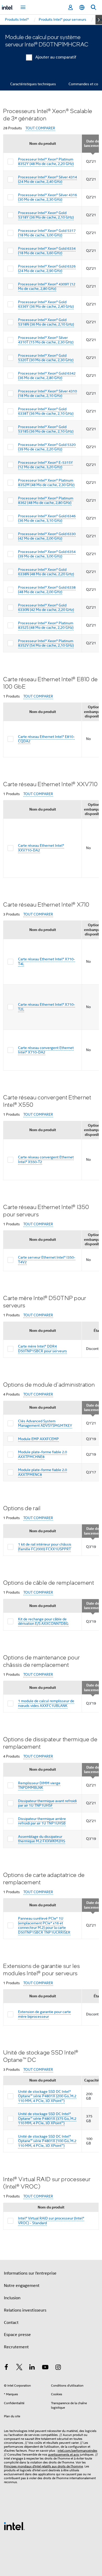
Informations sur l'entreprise (30, 2273)
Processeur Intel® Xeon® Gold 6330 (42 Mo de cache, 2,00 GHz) (47, 536)
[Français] (82, 7)
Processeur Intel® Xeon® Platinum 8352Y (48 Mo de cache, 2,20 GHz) (46, 162)
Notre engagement (22, 2286)
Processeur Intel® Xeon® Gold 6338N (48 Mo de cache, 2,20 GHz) (46, 572)
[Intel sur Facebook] (6, 2368)
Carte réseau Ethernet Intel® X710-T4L (47, 961)
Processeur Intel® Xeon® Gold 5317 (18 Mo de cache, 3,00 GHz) (47, 233)
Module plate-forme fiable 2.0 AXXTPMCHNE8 (42, 1454)
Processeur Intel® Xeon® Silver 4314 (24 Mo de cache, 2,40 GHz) (47, 179)
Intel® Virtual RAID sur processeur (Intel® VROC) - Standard (51, 2221)
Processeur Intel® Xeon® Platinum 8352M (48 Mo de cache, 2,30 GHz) (46, 483)
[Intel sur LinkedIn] (32, 2368)
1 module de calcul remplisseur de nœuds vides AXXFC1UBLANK (46, 1703)
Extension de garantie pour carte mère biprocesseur (44, 2014)
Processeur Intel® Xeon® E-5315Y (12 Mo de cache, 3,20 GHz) (46, 465)
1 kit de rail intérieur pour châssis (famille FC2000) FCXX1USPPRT (45, 1547)
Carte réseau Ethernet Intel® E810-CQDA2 (46, 739)
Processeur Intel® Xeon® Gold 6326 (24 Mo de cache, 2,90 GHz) (47, 269)
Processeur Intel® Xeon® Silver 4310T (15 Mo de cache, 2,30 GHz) (46, 340)
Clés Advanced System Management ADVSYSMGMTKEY (45, 1423)
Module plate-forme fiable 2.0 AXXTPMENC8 (42, 1472)
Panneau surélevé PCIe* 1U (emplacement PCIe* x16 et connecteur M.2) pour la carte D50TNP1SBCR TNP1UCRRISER (44, 1925)
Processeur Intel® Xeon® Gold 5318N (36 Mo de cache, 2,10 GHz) (46, 322)
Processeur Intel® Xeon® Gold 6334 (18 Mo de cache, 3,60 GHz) (47, 251)
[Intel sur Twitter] (19, 2368)
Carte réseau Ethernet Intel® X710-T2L (47, 1007)
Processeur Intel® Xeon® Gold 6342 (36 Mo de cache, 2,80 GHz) (47, 376)
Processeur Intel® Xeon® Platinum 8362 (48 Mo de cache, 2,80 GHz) (46, 501)
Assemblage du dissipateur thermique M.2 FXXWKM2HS (42, 1839)
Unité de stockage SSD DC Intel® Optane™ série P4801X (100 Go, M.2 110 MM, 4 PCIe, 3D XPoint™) (47, 2141)
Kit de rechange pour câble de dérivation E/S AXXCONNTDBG (43, 1621)
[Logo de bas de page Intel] (14, 2526)
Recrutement (16, 2347)
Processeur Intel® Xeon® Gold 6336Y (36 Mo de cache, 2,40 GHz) (46, 304)
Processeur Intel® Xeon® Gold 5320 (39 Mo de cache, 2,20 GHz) (47, 447)
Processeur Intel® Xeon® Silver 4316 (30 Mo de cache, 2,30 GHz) (47, 197)
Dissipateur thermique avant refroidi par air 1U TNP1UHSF (47, 1803)
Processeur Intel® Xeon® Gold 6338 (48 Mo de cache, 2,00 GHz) (47, 590)
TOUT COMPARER (40, 128)
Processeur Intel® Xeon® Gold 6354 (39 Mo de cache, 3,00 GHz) (47, 554)
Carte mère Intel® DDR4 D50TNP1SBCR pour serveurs (42, 1349)
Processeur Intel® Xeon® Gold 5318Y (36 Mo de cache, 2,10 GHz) (46, 215)
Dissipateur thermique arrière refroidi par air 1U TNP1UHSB (42, 1821)
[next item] (99, 20)
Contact (11, 2323)
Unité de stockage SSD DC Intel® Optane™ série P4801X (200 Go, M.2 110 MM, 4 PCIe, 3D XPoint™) (47, 2096)
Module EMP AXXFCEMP (38, 1439)
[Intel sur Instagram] (58, 2368)
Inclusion (12, 2298)
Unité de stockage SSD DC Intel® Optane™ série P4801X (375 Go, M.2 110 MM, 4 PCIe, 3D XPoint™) (47, 2118)
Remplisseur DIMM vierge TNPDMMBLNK (39, 1785)
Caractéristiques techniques (33, 84)
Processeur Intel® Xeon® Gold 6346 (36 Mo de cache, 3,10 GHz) (47, 518)
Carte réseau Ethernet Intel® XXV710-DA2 (41, 848)
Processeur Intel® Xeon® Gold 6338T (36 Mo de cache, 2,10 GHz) (46, 411)
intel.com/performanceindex (77, 2450)
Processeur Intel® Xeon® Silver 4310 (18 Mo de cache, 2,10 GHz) (47, 393)
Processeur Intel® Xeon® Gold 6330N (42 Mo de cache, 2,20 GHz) (46, 608)
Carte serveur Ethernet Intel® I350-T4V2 (47, 1260)
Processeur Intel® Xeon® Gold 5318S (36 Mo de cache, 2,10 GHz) (46, 429)
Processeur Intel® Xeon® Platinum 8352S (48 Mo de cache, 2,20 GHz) (46, 625)
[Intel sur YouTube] (45, 2368)
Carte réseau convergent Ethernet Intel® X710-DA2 (46, 1050)
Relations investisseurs (25, 2310)
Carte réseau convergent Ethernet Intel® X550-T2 (46, 1159)
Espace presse (17, 2335)
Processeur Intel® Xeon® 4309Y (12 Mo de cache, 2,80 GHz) (47, 286)
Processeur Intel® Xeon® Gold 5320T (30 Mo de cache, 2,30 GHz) (46, 358)
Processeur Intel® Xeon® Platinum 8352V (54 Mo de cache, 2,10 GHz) (46, 643)
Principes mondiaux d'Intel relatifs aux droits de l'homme (43, 2466)
